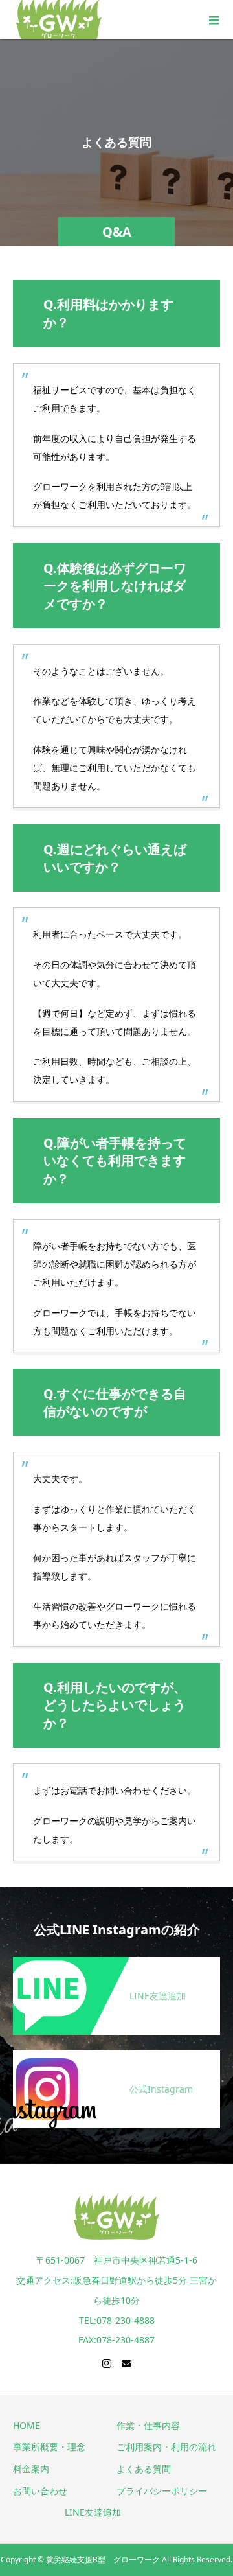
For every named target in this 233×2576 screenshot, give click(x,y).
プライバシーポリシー (162, 2491)
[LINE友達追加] (116, 1965)
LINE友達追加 (93, 2512)
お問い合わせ (40, 2491)
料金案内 (31, 2469)
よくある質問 (144, 2469)
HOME (27, 2425)
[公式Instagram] (116, 2058)
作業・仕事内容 (148, 2425)
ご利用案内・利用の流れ (166, 2447)
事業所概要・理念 (49, 2447)
